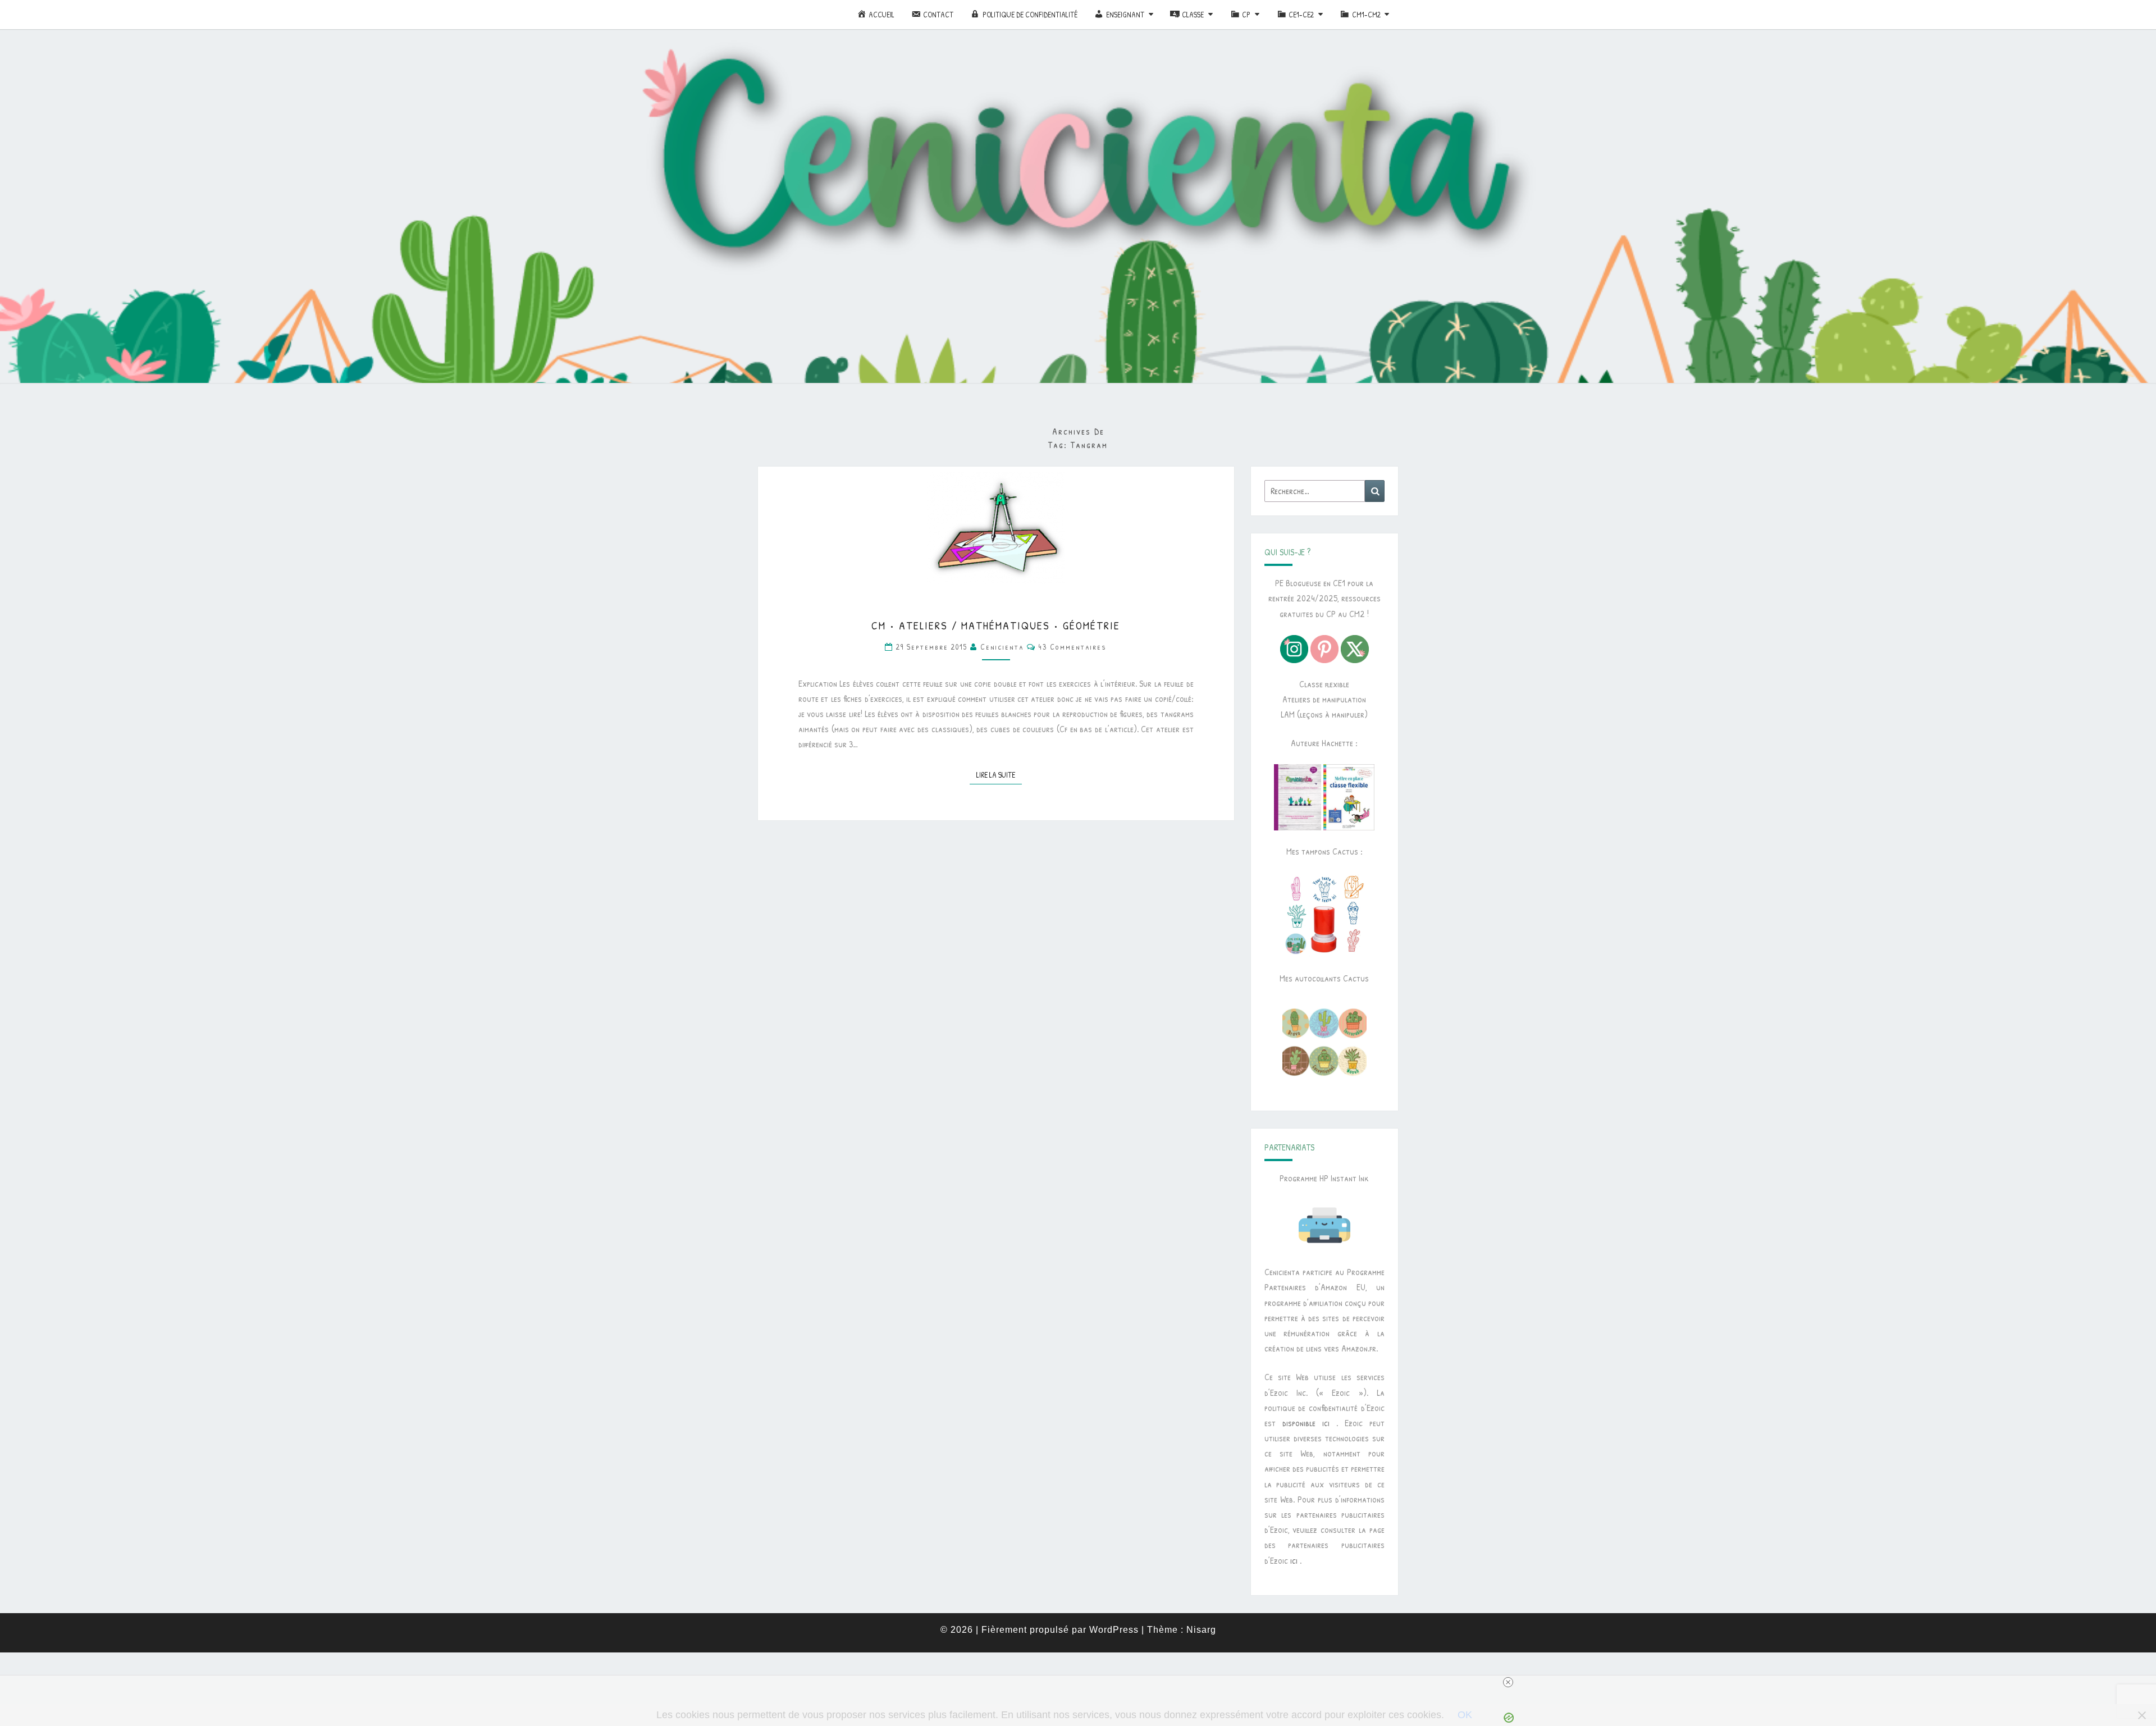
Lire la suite (999, 774)
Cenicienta (1002, 647)
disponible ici (1306, 1423)
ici (1294, 1560)
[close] (1508, 1682)
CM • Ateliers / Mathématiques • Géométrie (996, 625)
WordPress (1114, 1630)
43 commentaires (1073, 647)
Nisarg (1201, 1630)
